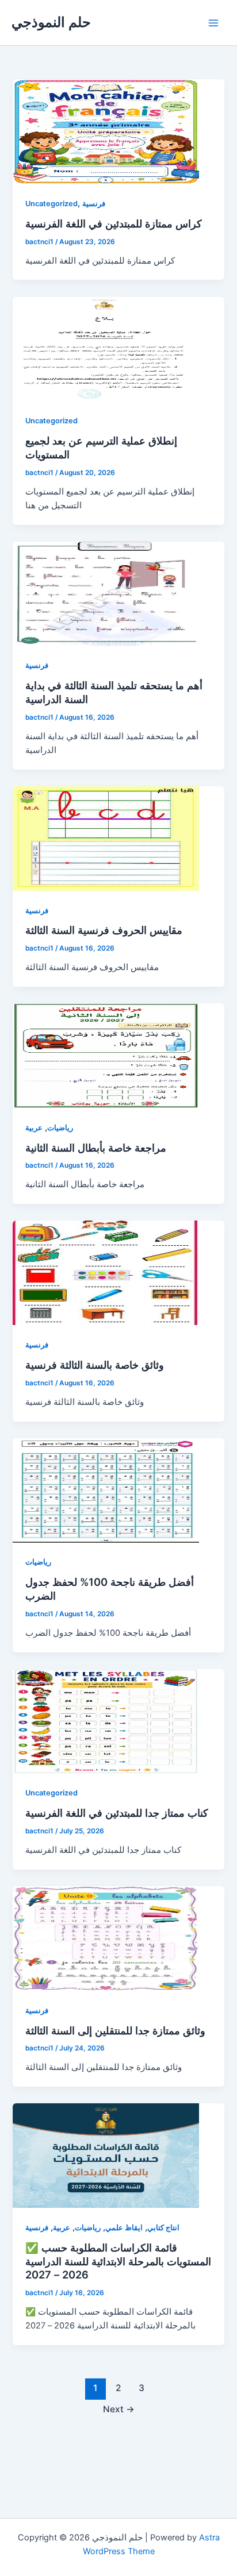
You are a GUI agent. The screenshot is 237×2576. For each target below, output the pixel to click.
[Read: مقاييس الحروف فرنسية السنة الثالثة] (106, 839)
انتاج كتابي (163, 2228)
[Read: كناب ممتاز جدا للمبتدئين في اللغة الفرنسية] (106, 1721)
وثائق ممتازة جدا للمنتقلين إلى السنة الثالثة (115, 2030)
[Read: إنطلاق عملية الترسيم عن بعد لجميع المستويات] (106, 349)
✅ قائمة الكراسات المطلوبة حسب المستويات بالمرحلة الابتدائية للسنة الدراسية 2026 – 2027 (118, 2261)
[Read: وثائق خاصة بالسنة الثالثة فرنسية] (106, 1273)
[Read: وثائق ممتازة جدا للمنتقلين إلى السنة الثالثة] (106, 1938)
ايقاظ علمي (124, 2228)
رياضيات (60, 1128)
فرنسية (94, 204)
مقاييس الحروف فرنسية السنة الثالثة (104, 930)
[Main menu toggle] (213, 23)
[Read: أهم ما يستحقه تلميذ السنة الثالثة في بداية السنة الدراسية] (106, 594)
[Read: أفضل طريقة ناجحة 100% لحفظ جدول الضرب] (106, 1490)
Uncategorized (51, 204)
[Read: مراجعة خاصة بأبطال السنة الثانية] (106, 1056)
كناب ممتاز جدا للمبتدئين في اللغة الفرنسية (117, 1813)
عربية (34, 1128)
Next (119, 2409)
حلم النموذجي (51, 22)
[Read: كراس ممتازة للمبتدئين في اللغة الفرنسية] (106, 132)
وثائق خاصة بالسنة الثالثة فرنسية (95, 1365)
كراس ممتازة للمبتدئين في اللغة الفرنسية (114, 223)
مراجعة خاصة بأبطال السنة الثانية (96, 1148)
